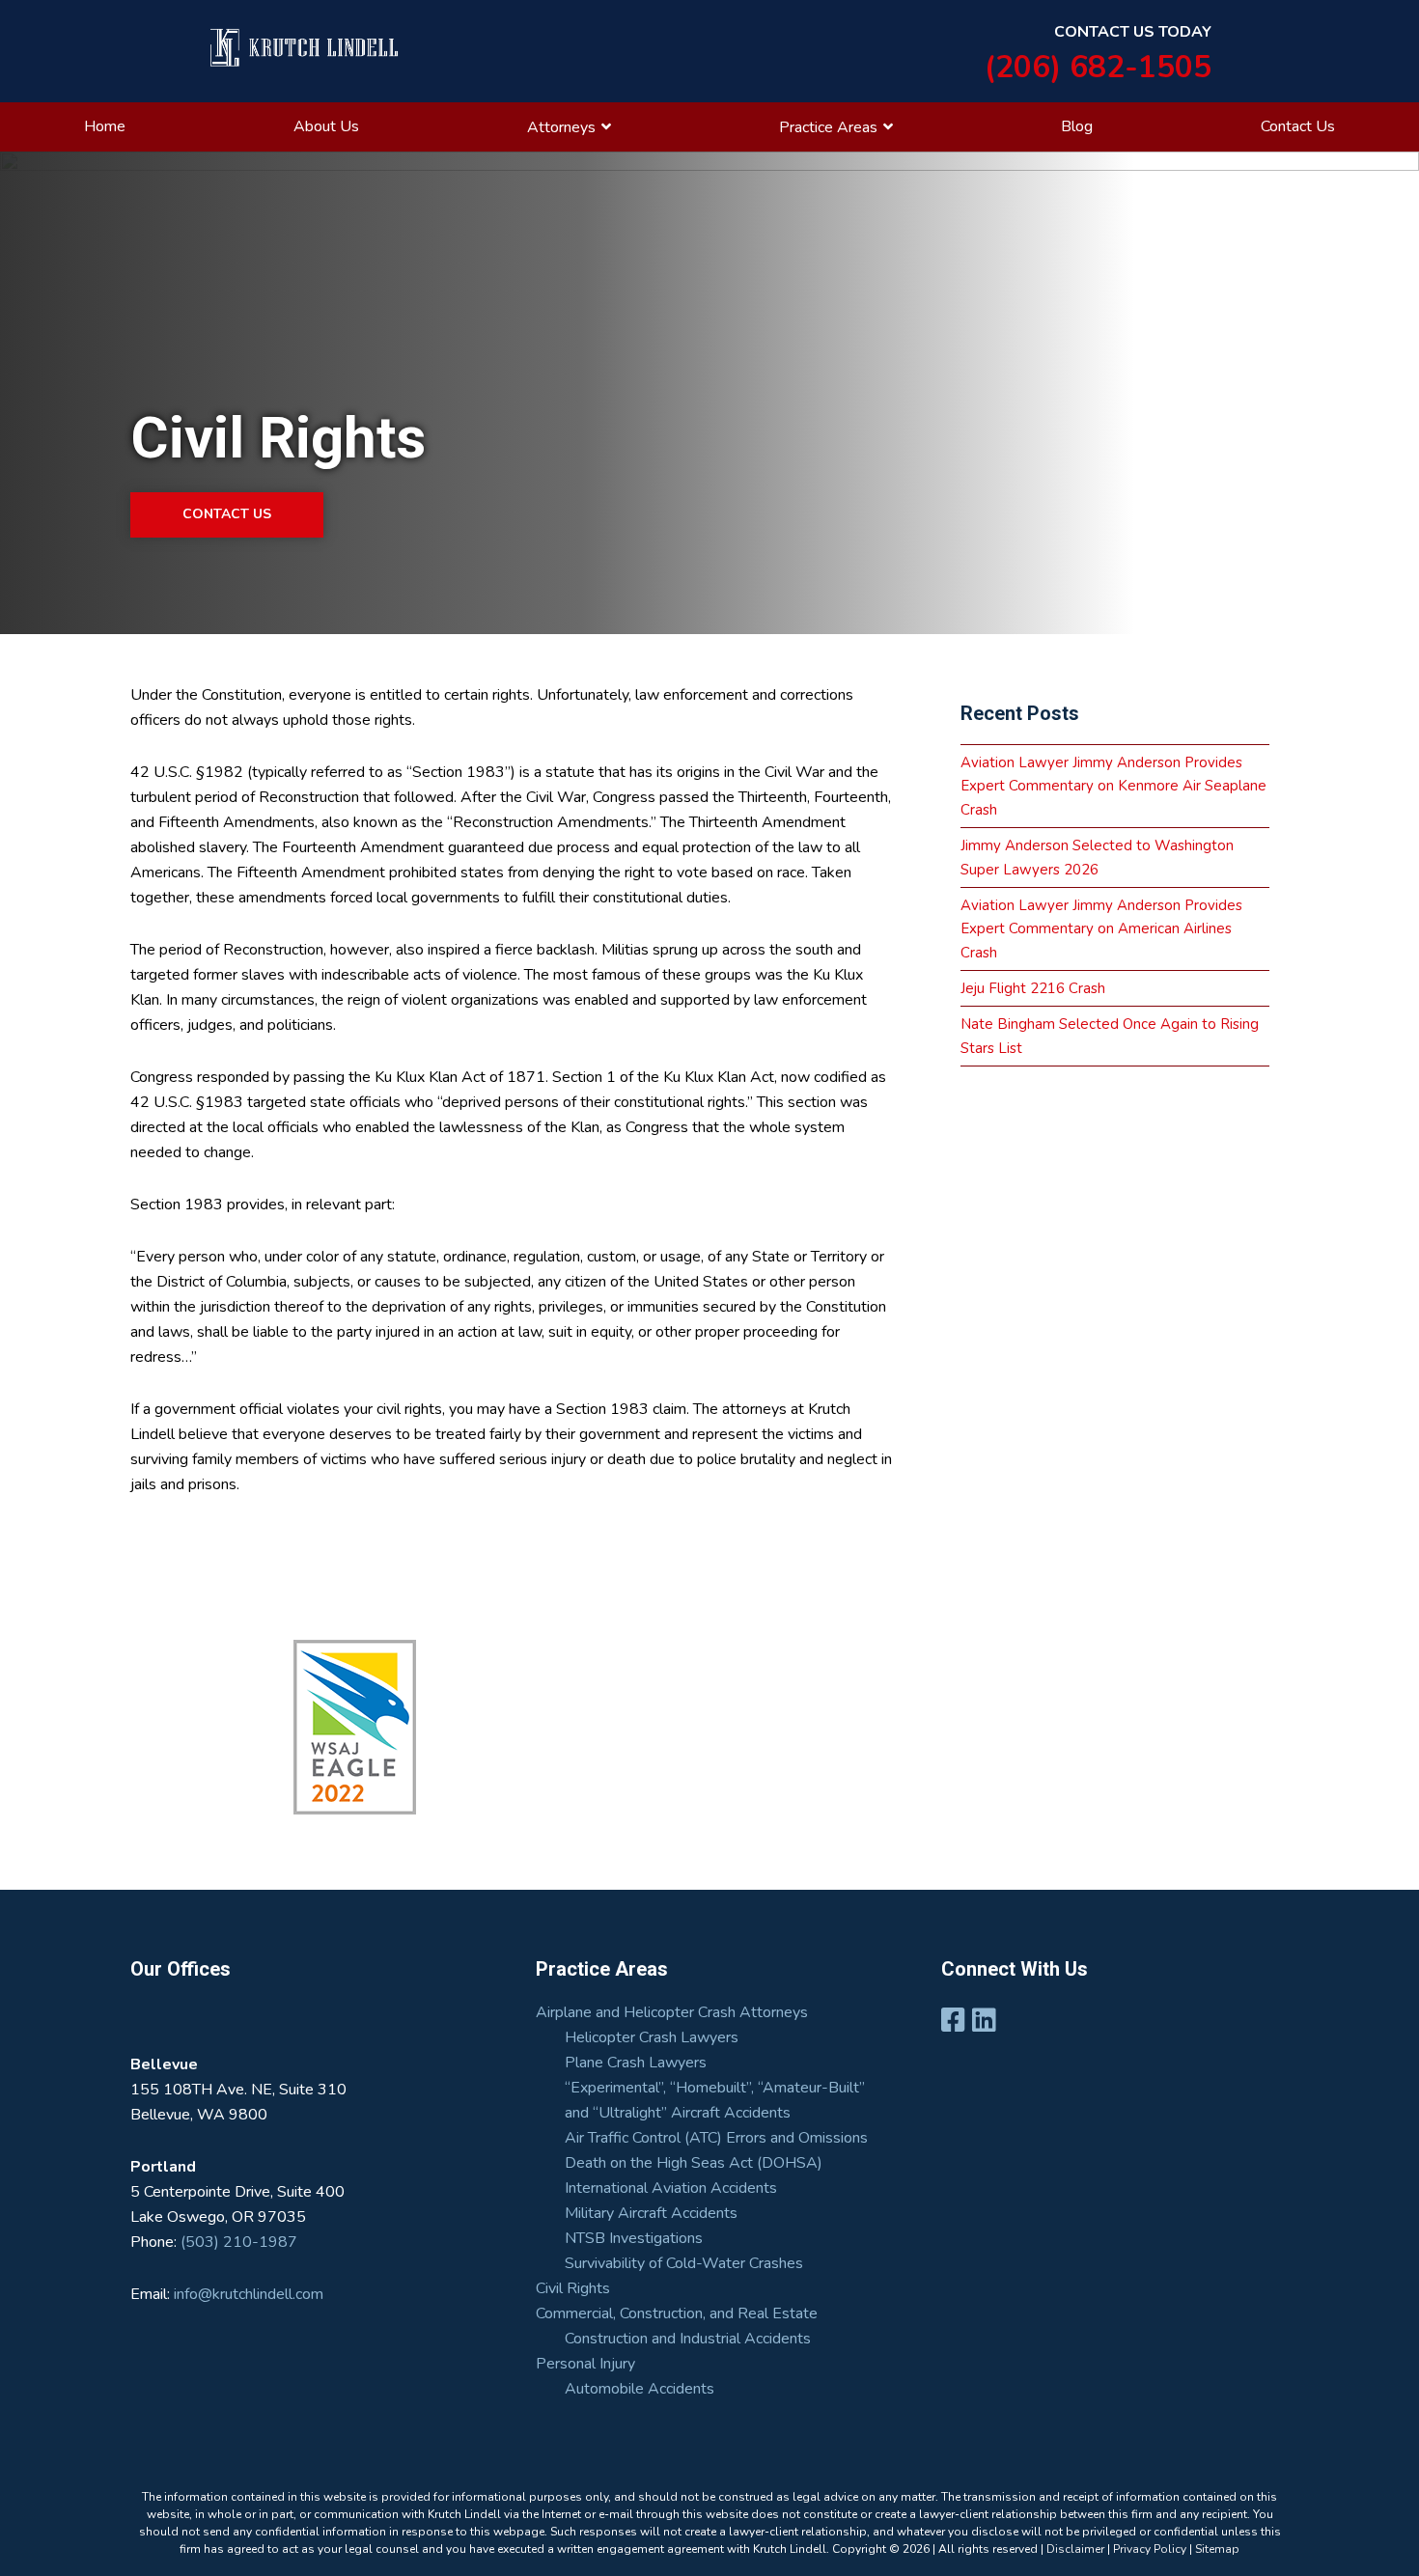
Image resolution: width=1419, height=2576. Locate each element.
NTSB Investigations (634, 2238)
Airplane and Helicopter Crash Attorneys (672, 2012)
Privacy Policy (1150, 2549)
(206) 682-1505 (1098, 67)
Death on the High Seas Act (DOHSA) (694, 2163)
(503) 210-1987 (239, 2242)
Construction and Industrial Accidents (688, 2339)
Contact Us (227, 514)
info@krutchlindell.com (247, 2294)
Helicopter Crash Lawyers (652, 2037)
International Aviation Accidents (671, 2188)
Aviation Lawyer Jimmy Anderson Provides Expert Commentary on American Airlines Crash (1101, 929)
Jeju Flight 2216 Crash (1033, 988)
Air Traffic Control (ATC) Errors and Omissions (716, 2138)
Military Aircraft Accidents (651, 2213)
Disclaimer (1075, 2549)
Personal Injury (585, 2364)
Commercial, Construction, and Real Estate (677, 2313)
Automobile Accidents (640, 2389)
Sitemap (1217, 2549)
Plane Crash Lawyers (636, 2063)
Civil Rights (573, 2288)
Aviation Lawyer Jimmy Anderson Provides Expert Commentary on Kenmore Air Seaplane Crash (1113, 786)
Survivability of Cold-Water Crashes (684, 2263)
